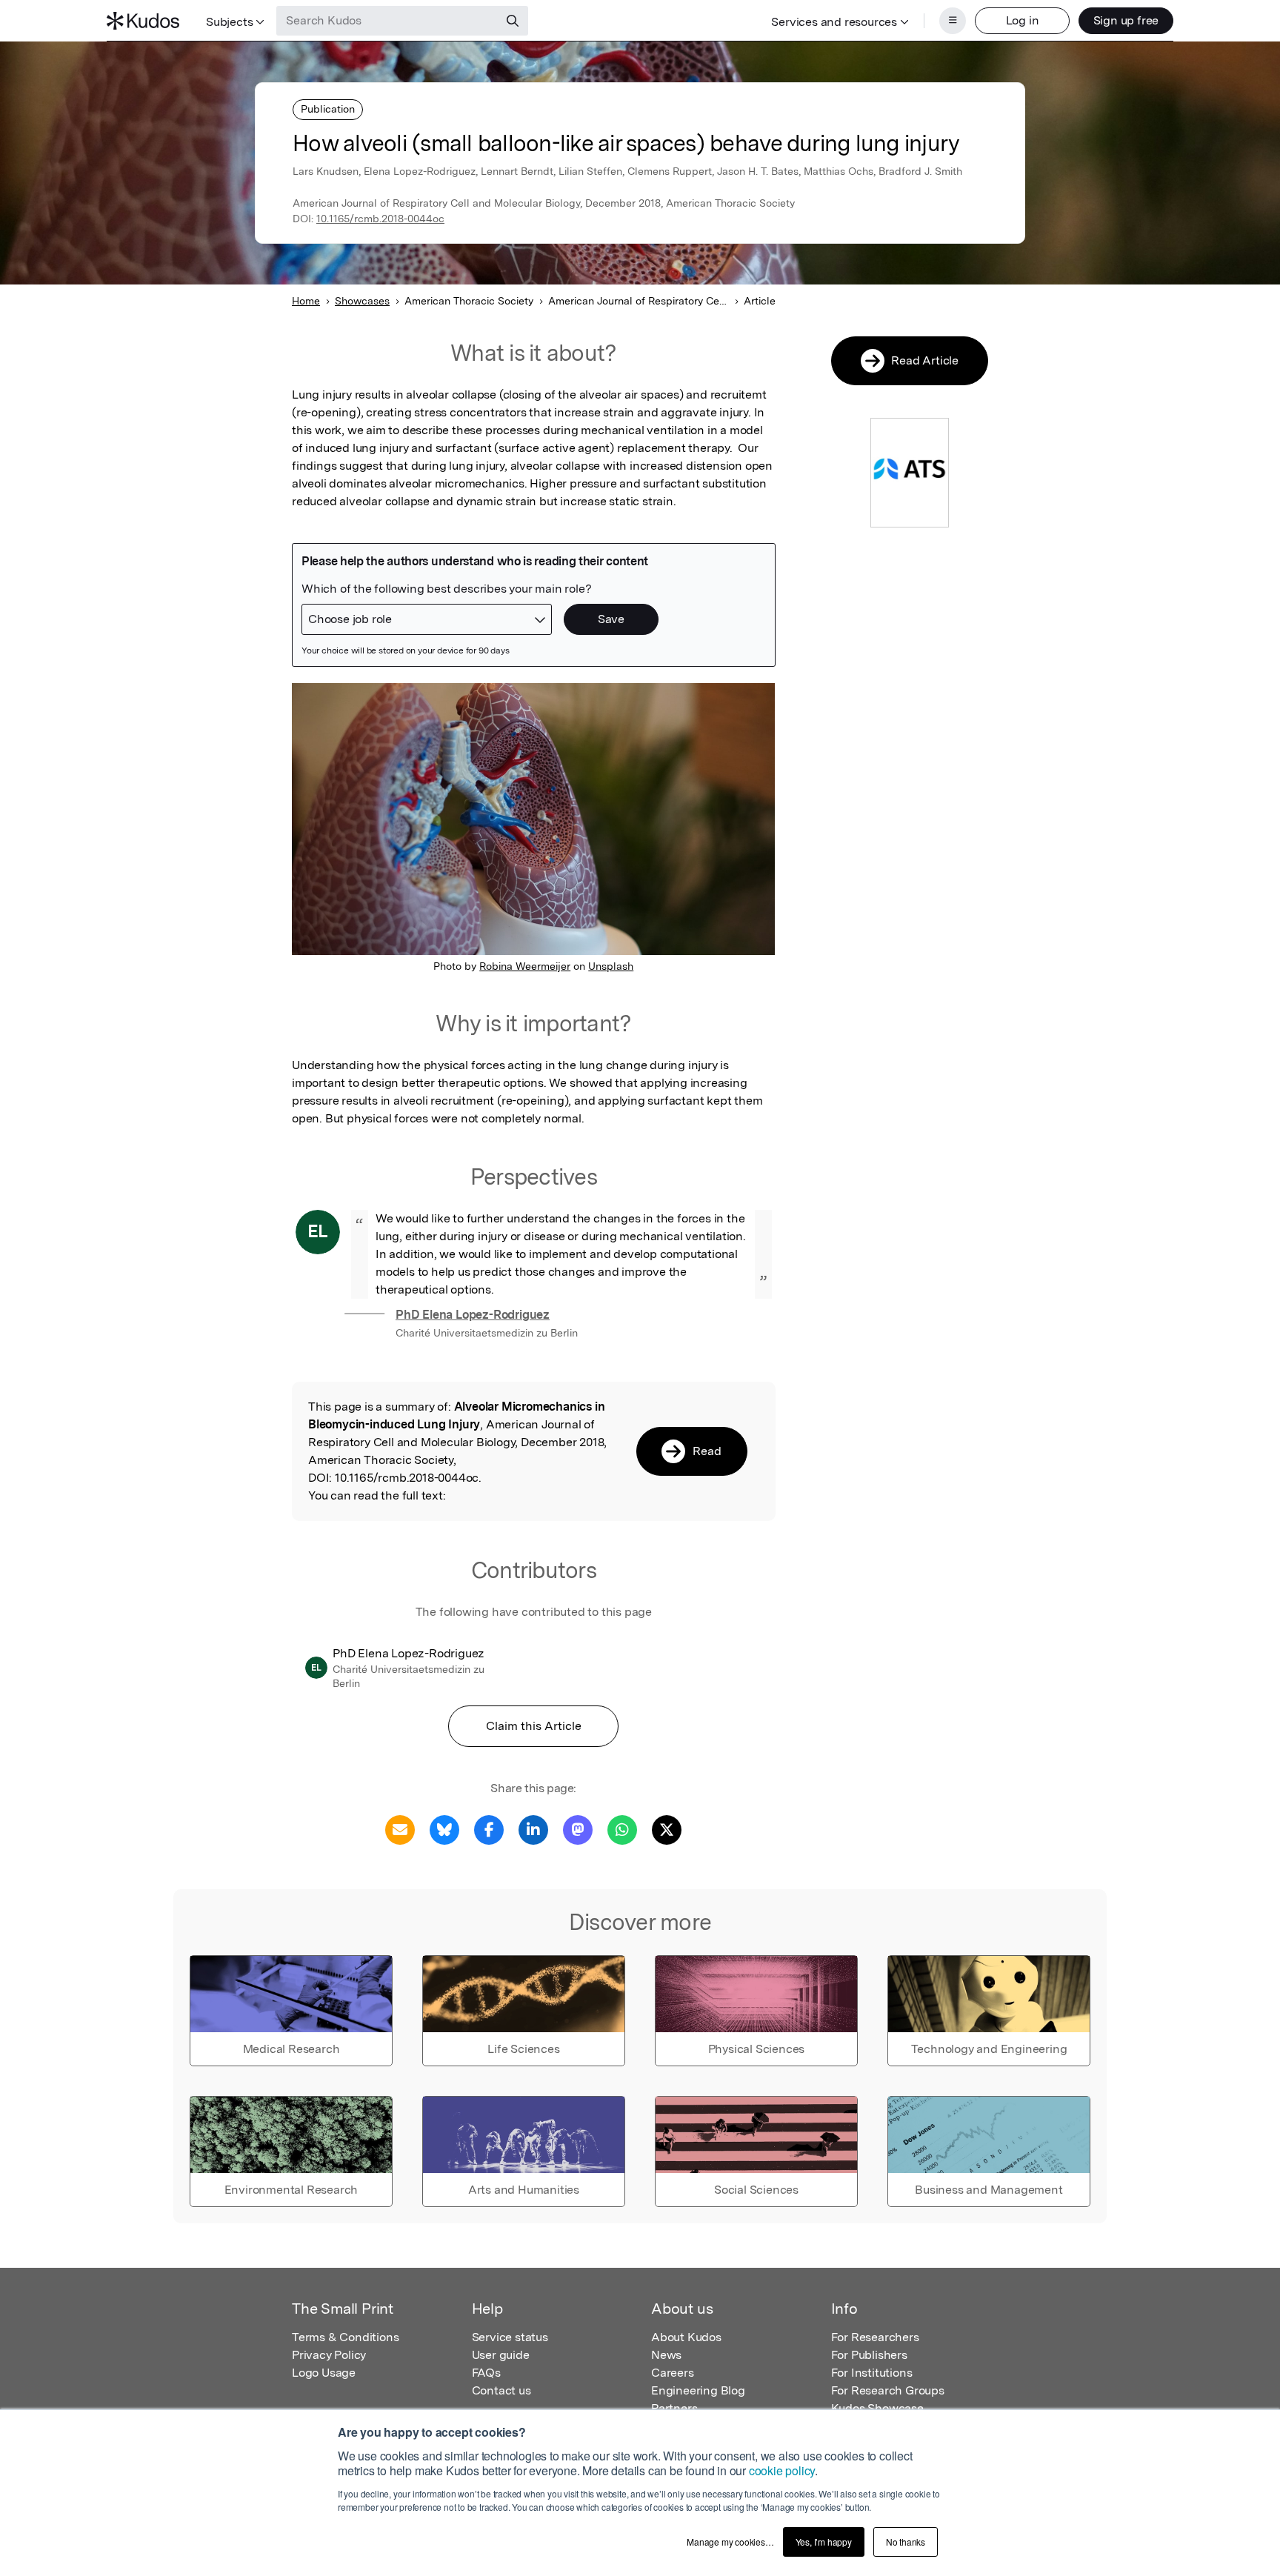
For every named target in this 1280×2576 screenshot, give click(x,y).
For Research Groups (888, 2390)
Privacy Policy (329, 2355)
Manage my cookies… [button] (730, 2542)
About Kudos (686, 2337)
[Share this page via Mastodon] (578, 1829)
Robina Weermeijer (525, 966)
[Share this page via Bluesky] (444, 1829)
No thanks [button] (906, 2542)
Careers (673, 2373)
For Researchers (875, 2337)
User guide (501, 2355)
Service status (510, 2337)
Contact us (501, 2390)
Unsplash (611, 966)
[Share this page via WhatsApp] (622, 1829)
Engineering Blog (698, 2390)
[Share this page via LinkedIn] (533, 1829)
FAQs (486, 2373)
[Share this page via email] (400, 1829)
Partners (674, 2408)
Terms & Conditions (345, 2337)
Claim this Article (534, 1726)
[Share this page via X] (667, 1829)
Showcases (362, 301)
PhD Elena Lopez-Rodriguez (473, 1315)
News (666, 2355)
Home (306, 301)
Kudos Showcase (877, 2408)
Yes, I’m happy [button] (824, 2542)
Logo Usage (324, 2373)
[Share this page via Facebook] (489, 1829)
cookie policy (782, 2470)
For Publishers (869, 2355)
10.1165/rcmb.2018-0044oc (380, 219)
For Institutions (872, 2373)
